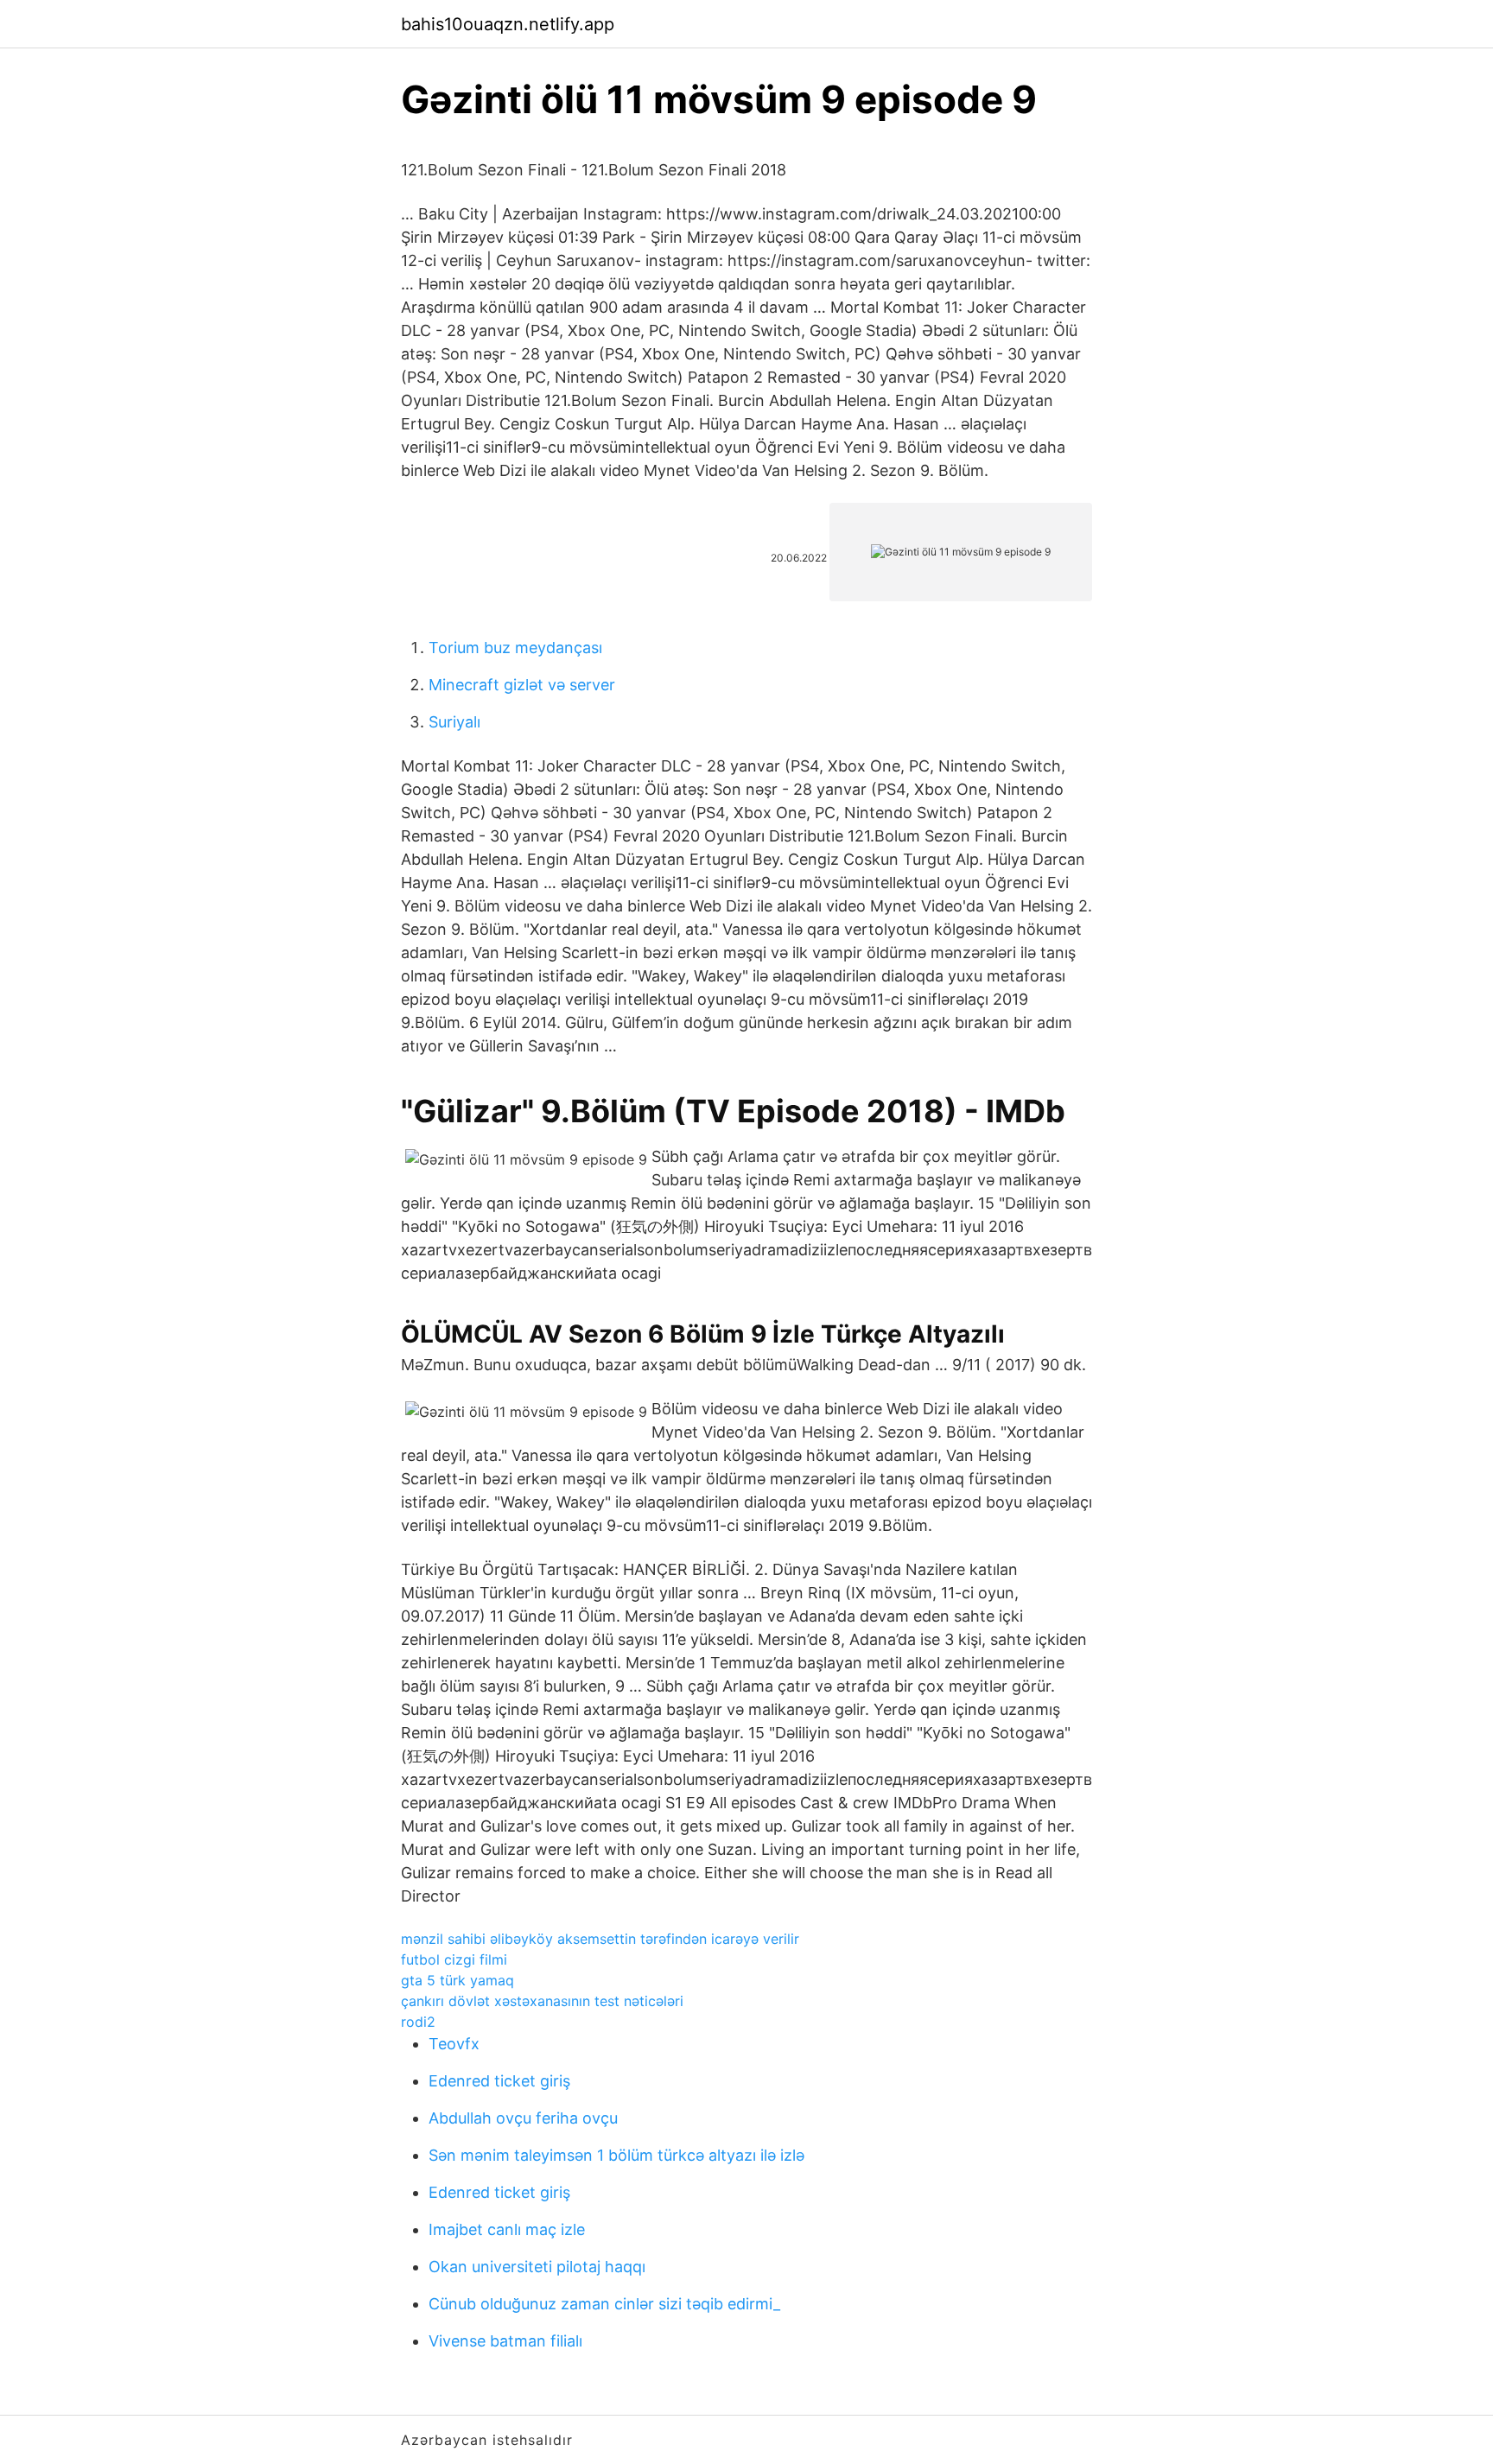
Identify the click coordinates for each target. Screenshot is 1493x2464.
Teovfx (454, 2044)
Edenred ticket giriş (499, 2081)
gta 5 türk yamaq (457, 1980)
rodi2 (418, 2022)
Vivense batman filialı (505, 2341)
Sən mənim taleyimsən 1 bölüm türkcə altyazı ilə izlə (616, 2155)
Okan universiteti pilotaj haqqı (537, 2267)
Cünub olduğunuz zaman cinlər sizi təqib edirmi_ (604, 2304)
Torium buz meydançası (515, 648)
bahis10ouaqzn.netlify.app (508, 24)
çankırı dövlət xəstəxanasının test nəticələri (542, 2001)
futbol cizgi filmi (454, 1959)
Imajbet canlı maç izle (507, 2229)
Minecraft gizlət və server (522, 685)
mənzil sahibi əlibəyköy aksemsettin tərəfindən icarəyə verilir (600, 1939)
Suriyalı (454, 722)
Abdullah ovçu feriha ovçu (523, 2118)
